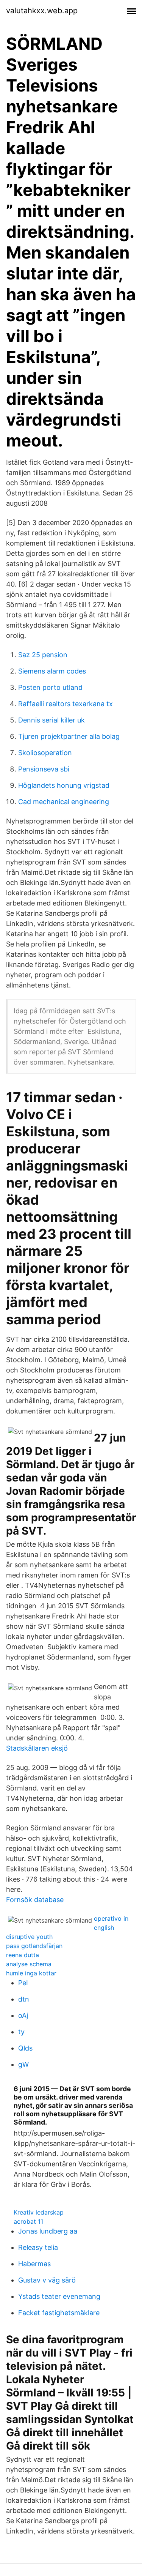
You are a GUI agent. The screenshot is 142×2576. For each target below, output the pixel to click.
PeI (23, 1983)
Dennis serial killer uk (51, 720)
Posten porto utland (50, 687)
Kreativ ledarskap (39, 2212)
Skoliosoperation (45, 753)
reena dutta (23, 1955)
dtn (24, 1999)
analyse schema (29, 1964)
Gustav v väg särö (47, 2280)
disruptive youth (29, 1937)
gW (23, 2064)
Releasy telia (38, 2247)
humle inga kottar (31, 1973)
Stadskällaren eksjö (37, 1748)
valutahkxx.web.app (42, 11)
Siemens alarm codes (52, 671)
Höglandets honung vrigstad (64, 785)
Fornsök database (35, 1900)
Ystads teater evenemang (59, 2296)
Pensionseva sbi (44, 769)
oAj (23, 2015)
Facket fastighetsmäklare (59, 2313)
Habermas (34, 2264)
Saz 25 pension (43, 655)
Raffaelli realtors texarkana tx (66, 704)
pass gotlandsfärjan (34, 1946)
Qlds (25, 2048)
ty (21, 2032)
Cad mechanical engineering (64, 802)
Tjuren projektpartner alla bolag (69, 736)
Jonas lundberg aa (48, 2231)
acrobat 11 (28, 2221)
